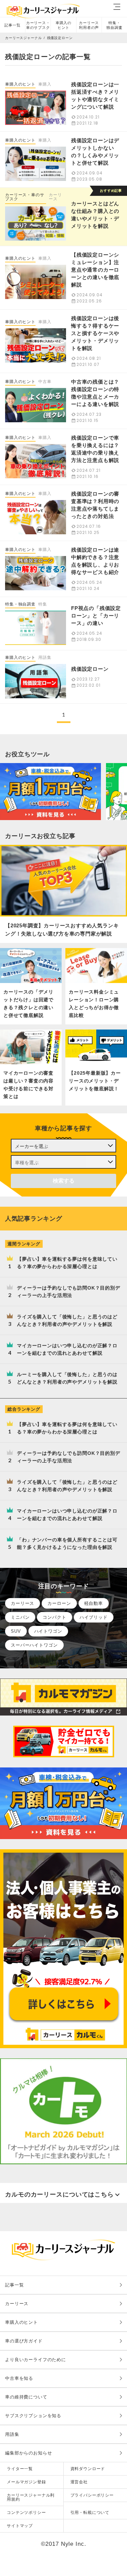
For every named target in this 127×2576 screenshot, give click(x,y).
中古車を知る (19, 2378)
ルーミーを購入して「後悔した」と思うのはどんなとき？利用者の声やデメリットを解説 (67, 1378)
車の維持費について (26, 2397)
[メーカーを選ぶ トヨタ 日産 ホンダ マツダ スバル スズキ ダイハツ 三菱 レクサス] (63, 1146)
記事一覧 (12, 25)
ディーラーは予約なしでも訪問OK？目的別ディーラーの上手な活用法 (69, 1292)
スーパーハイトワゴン (34, 1645)
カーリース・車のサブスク (38, 25)
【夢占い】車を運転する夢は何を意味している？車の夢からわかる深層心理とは (67, 1263)
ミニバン (20, 1617)
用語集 (12, 2434)
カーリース (55, 197)
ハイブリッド (94, 1617)
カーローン (59, 1603)
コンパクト (54, 1617)
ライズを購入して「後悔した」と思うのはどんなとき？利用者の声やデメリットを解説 (67, 1320)
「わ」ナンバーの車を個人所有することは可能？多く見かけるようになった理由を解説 (67, 1543)
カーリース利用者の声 (89, 25)
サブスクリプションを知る (33, 2416)
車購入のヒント (63, 25)
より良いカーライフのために (36, 2360)
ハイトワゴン (48, 1631)
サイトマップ (20, 2526)
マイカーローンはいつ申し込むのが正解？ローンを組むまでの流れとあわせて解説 (67, 1349)
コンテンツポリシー (26, 2513)
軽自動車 (94, 1603)
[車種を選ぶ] (63, 1162)
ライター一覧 (20, 2469)
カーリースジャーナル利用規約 (31, 2497)
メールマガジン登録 (26, 2482)
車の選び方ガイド (24, 2341)
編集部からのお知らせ (29, 2453)
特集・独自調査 (114, 25)
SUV (16, 1631)
